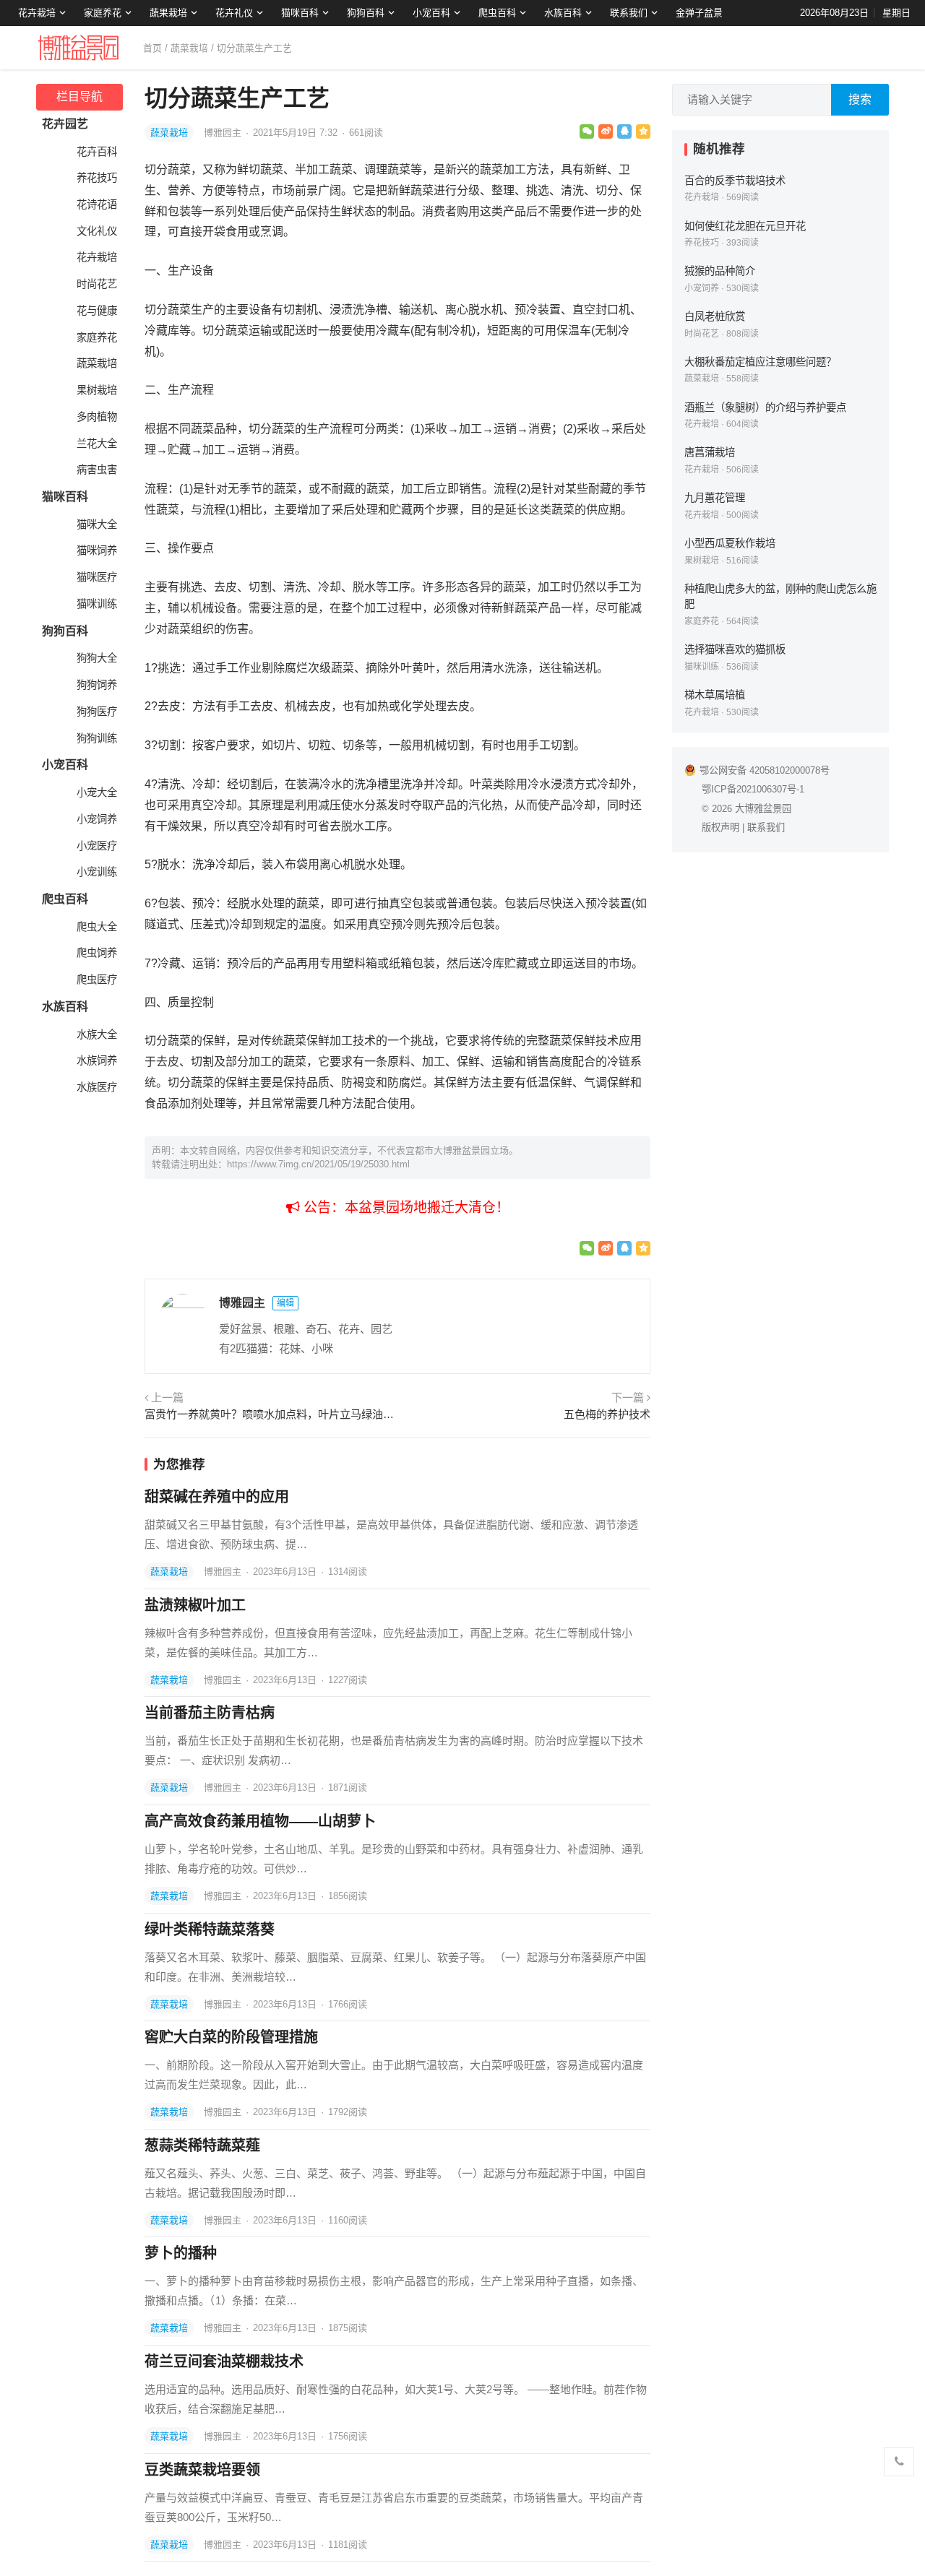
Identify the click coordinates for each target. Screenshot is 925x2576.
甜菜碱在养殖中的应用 (217, 1497)
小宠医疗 (97, 846)
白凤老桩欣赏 (715, 316)
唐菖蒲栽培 (710, 452)
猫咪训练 (97, 604)
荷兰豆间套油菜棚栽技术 (224, 2361)
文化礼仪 (97, 231)
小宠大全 (97, 792)
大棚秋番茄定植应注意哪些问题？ (760, 362)
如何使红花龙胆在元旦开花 (745, 226)
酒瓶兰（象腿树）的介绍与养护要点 (765, 407)
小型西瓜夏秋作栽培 (730, 543)
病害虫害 (97, 470)
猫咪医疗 (97, 577)
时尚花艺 (97, 284)
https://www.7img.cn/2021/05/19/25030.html (318, 1164)
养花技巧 (97, 178)
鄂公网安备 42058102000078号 (765, 770)
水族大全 (97, 1034)
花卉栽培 (37, 13)
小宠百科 (431, 13)
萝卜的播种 (181, 2253)
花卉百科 (97, 152)
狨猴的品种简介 (720, 271)
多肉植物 (97, 417)
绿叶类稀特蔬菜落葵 (210, 1929)
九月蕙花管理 (715, 498)
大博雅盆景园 (763, 809)
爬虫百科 (497, 13)
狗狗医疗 (97, 712)
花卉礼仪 (234, 13)
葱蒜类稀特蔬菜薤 (202, 2145)
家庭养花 (103, 13)
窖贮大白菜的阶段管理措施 (231, 2037)
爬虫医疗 (97, 980)
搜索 (860, 99)
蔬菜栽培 (189, 48)
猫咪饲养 (97, 550)
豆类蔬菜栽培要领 (202, 2470)
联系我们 (629, 13)
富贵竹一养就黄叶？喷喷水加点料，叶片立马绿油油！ (269, 1414)
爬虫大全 (97, 927)
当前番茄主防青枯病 (210, 1713)
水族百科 (563, 13)
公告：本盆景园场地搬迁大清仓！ (405, 1207)
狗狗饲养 (97, 685)
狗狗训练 (97, 738)
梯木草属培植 (715, 695)
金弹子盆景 (699, 13)
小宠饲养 (97, 819)
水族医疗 (97, 1087)
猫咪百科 (300, 13)
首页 (152, 48)
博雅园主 (224, 133)
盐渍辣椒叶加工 (195, 1605)
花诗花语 (97, 204)
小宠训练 (97, 872)
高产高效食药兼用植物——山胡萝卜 (260, 1821)
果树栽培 (97, 390)
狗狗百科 (366, 13)
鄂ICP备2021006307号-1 (753, 789)
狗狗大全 (97, 658)
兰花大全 (97, 444)
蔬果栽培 (168, 13)
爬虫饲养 (97, 953)
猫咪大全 (97, 524)
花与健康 (97, 311)
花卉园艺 (65, 124)
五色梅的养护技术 (607, 1414)
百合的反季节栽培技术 (735, 181)
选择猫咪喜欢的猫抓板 (735, 649)
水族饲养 (97, 1060)
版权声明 (720, 827)
